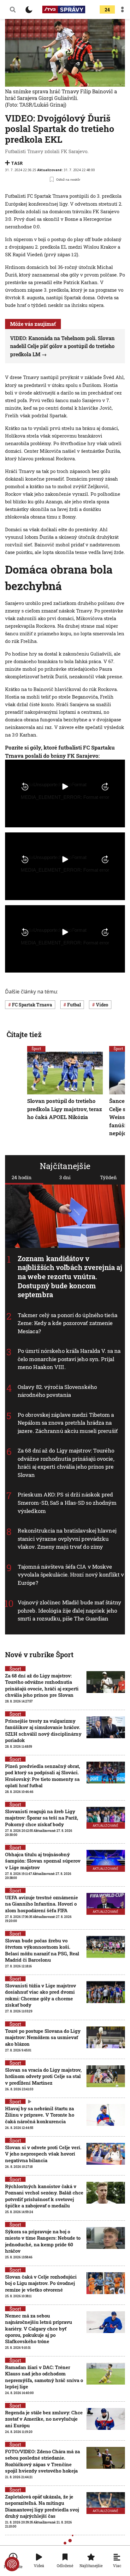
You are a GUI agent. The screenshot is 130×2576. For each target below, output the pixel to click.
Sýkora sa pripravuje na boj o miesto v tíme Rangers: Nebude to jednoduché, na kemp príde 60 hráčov (43, 2241)
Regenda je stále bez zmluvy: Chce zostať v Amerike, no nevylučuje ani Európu (44, 2419)
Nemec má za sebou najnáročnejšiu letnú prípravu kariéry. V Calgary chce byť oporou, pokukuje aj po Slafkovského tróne (38, 2328)
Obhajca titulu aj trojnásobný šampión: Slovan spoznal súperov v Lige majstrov (43, 1861)
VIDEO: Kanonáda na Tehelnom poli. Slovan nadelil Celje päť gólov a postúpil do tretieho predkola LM (62, 346)
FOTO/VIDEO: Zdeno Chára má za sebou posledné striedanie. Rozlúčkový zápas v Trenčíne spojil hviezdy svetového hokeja (42, 2461)
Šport (36, 1048)
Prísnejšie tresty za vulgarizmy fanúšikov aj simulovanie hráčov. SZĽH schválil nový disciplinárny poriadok (43, 1730)
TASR (17, 163)
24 (107, 10)
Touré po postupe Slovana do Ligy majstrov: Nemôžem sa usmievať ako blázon (43, 2037)
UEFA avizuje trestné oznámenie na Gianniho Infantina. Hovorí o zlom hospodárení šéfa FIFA (41, 1904)
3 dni (65, 1177)
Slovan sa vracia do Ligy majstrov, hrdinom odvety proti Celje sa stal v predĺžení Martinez (43, 2076)
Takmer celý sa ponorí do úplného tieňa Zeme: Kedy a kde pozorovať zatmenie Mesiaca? (68, 1323)
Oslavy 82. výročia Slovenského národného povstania (57, 1391)
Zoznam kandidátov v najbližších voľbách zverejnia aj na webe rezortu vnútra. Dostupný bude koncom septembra (70, 1276)
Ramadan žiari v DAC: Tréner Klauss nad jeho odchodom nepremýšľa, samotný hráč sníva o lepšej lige (44, 2377)
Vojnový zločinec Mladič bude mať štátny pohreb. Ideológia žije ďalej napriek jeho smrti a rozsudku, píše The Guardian (69, 1610)
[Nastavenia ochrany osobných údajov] (12, 2564)
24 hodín (22, 1177)
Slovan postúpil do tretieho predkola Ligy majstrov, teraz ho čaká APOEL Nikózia (65, 1109)
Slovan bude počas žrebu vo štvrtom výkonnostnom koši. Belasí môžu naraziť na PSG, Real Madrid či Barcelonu (42, 1950)
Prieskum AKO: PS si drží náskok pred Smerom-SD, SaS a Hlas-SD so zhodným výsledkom (67, 1503)
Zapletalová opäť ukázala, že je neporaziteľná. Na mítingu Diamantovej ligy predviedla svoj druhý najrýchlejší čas (42, 2506)
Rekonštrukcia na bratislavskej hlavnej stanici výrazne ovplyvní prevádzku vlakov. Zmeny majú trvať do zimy (67, 1539)
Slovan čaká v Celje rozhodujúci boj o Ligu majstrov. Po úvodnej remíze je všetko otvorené (41, 2283)
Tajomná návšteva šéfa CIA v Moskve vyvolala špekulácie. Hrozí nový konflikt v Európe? (71, 1574)
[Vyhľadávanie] (13, 9)
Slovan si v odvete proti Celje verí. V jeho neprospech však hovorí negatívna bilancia (43, 2154)
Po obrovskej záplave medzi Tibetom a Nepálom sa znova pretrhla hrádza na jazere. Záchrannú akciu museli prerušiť (68, 1422)
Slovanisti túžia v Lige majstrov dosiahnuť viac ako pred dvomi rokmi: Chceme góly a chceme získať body (41, 1995)
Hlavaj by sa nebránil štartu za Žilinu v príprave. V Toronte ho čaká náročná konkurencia (40, 2115)
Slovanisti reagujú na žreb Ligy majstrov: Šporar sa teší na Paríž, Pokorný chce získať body (42, 1818)
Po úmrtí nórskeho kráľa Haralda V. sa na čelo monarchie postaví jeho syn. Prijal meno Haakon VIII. (69, 1359)
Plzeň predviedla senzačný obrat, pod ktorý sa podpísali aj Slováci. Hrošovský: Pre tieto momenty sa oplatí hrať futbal (43, 1776)
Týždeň (108, 1177)
